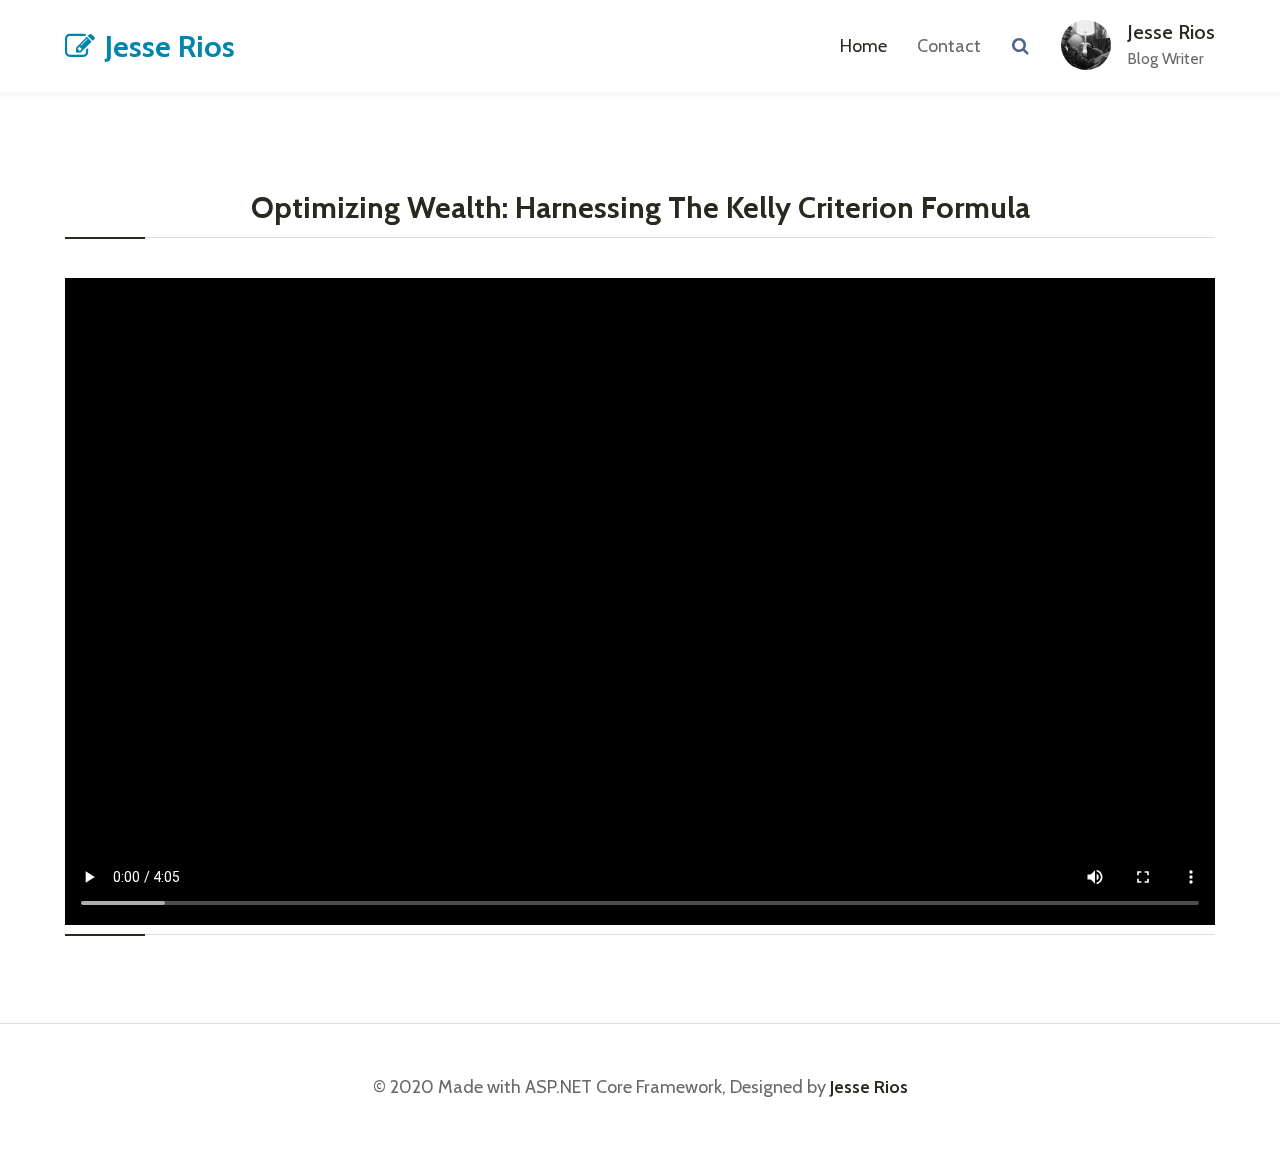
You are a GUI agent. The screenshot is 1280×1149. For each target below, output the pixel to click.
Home (863, 46)
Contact (949, 46)
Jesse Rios (170, 46)
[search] (1020, 46)
